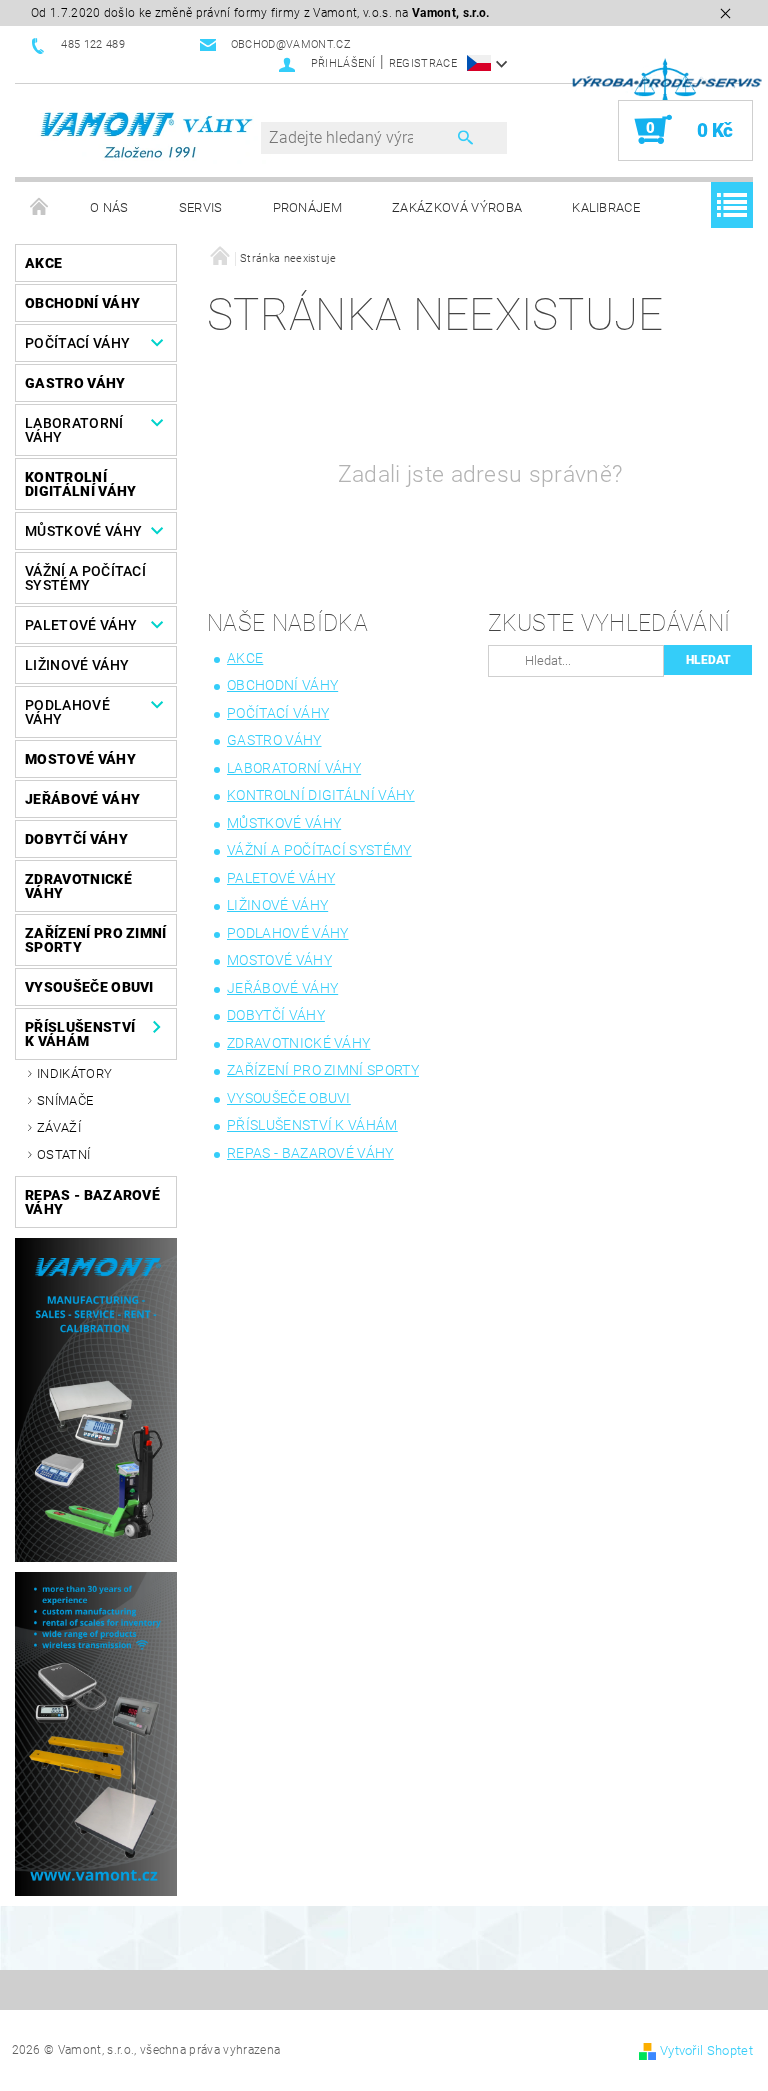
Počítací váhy (77, 343)
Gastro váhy (75, 383)
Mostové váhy (80, 759)
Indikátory (74, 1073)
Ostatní (63, 1154)
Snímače (65, 1100)
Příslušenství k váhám (80, 1034)
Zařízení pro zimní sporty (96, 940)
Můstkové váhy (83, 531)
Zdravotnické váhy (78, 886)
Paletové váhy (81, 625)
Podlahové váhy (67, 712)
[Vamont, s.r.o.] (148, 135)
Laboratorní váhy (74, 430)
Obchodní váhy (82, 303)
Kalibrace (606, 207)
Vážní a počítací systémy (85, 578)
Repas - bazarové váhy (92, 1202)
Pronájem (308, 207)
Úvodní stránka (40, 208)
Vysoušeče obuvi (89, 987)
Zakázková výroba (457, 207)
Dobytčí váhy (76, 839)
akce (43, 263)
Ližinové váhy (77, 665)
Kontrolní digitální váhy (80, 484)
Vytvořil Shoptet (706, 2050)
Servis (201, 207)
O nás (109, 207)
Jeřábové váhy (82, 799)
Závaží (59, 1127)
